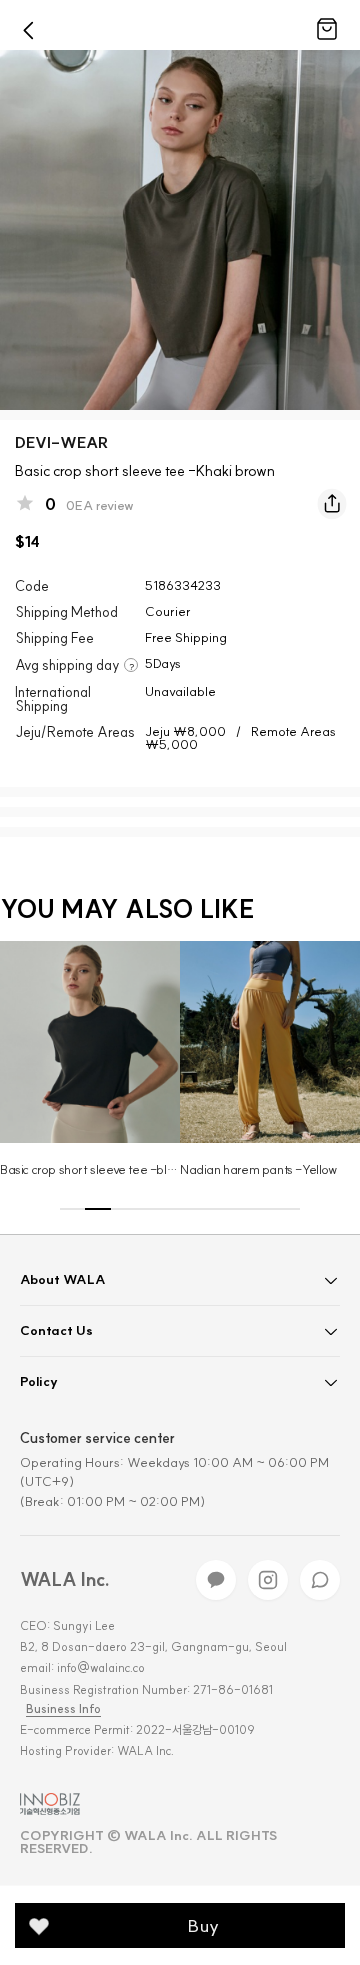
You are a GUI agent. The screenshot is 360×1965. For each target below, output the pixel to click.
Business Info (63, 1709)
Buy (203, 1925)
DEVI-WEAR (61, 442)
